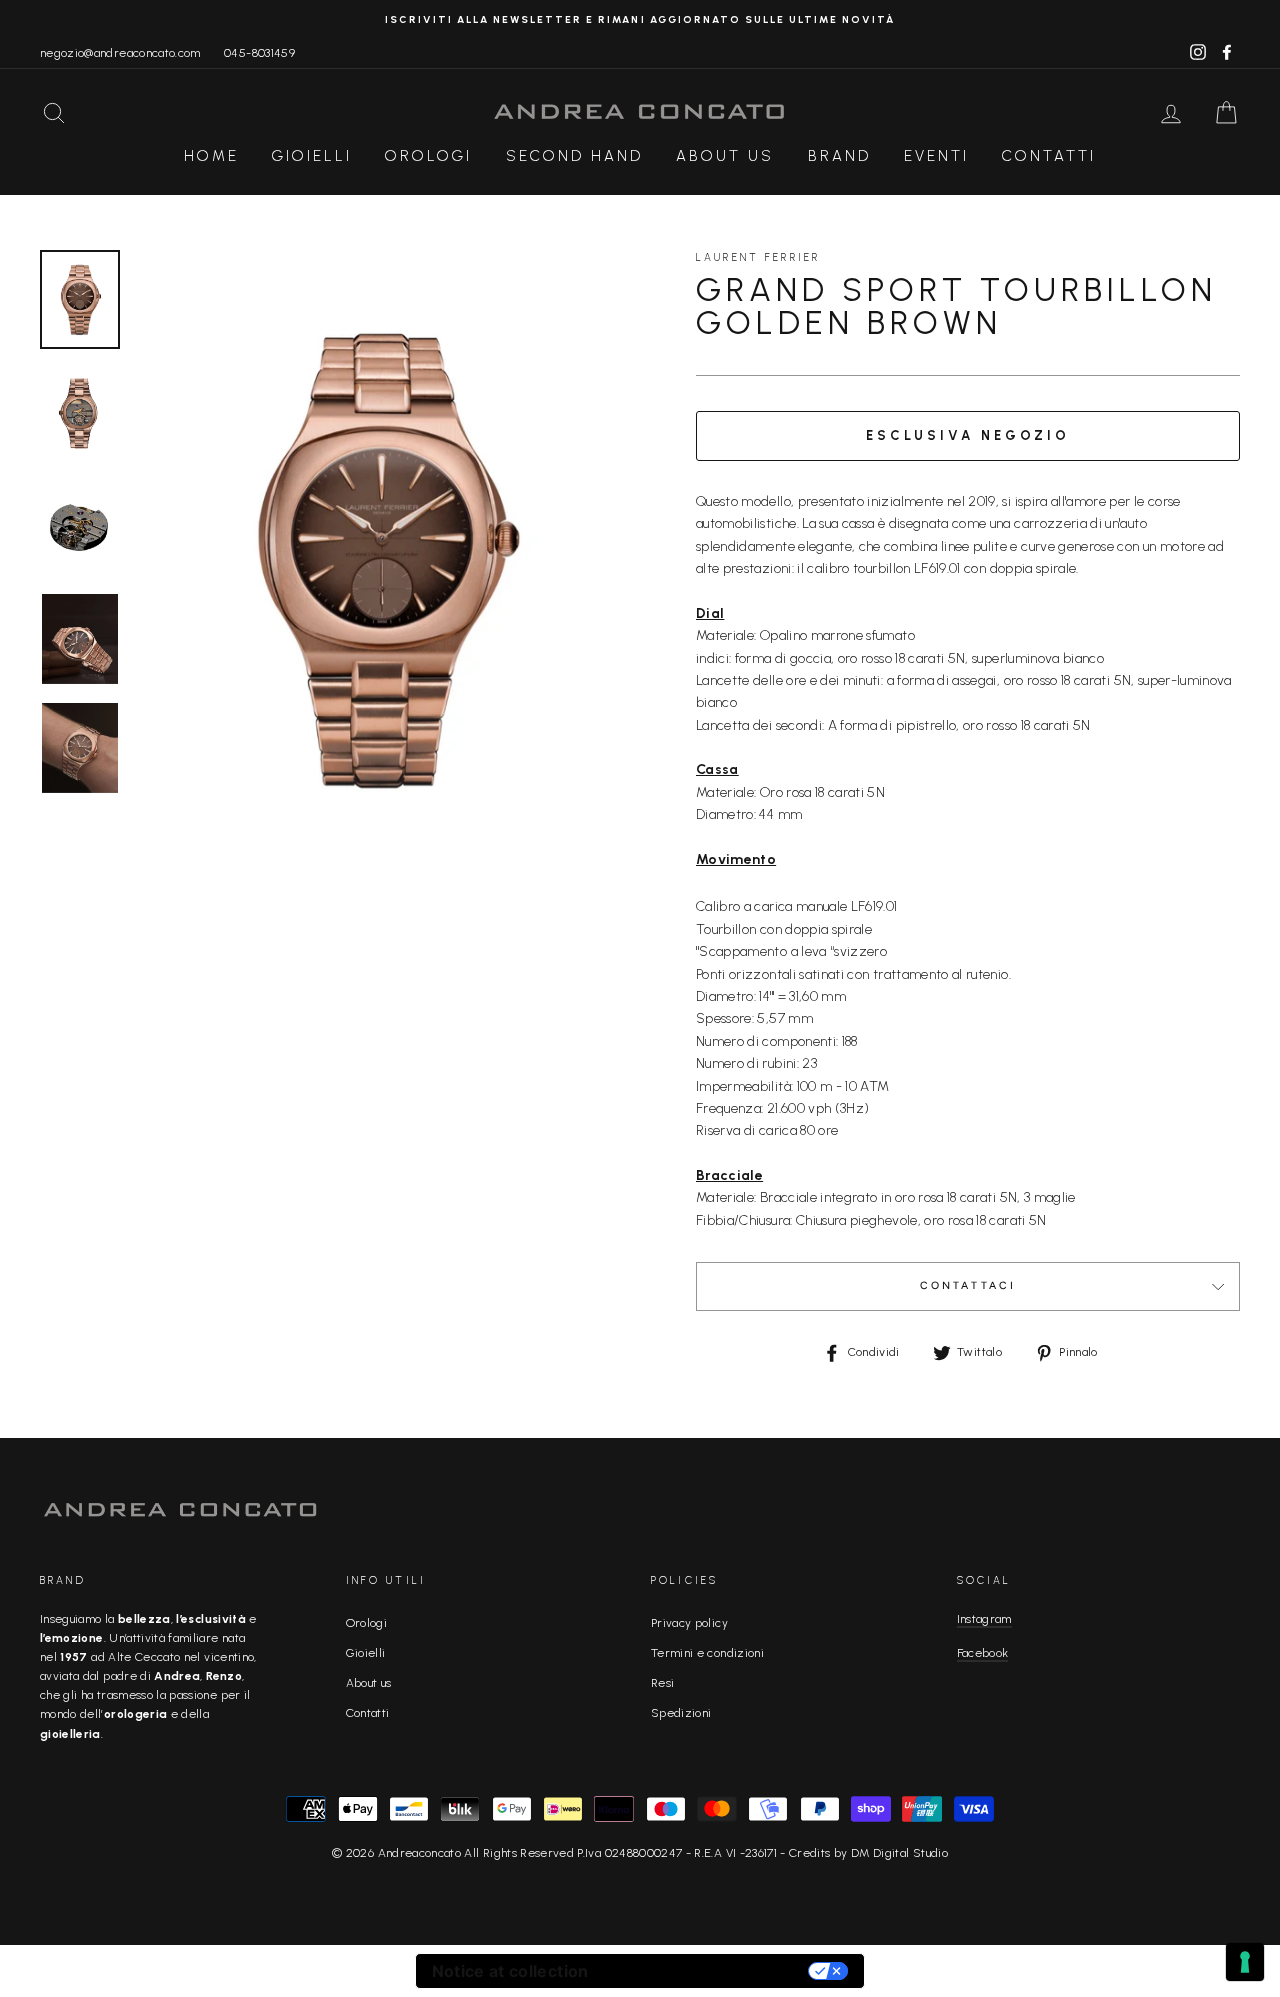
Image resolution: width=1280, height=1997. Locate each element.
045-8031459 (259, 53)
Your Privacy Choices (709, 1971)
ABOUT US (725, 156)
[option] (640, 19)
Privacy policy (689, 1623)
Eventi (936, 156)
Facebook (983, 1653)
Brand (839, 156)
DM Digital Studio (899, 1853)
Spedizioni (681, 1713)
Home (211, 156)
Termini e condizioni (707, 1653)
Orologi (428, 156)
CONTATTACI (968, 1285)
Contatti (1049, 156)
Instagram (984, 1619)
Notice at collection (510, 1971)
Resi (662, 1683)
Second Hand (574, 156)
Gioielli (312, 156)
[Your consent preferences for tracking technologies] (1245, 1962)
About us (369, 1683)
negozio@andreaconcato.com (120, 53)
